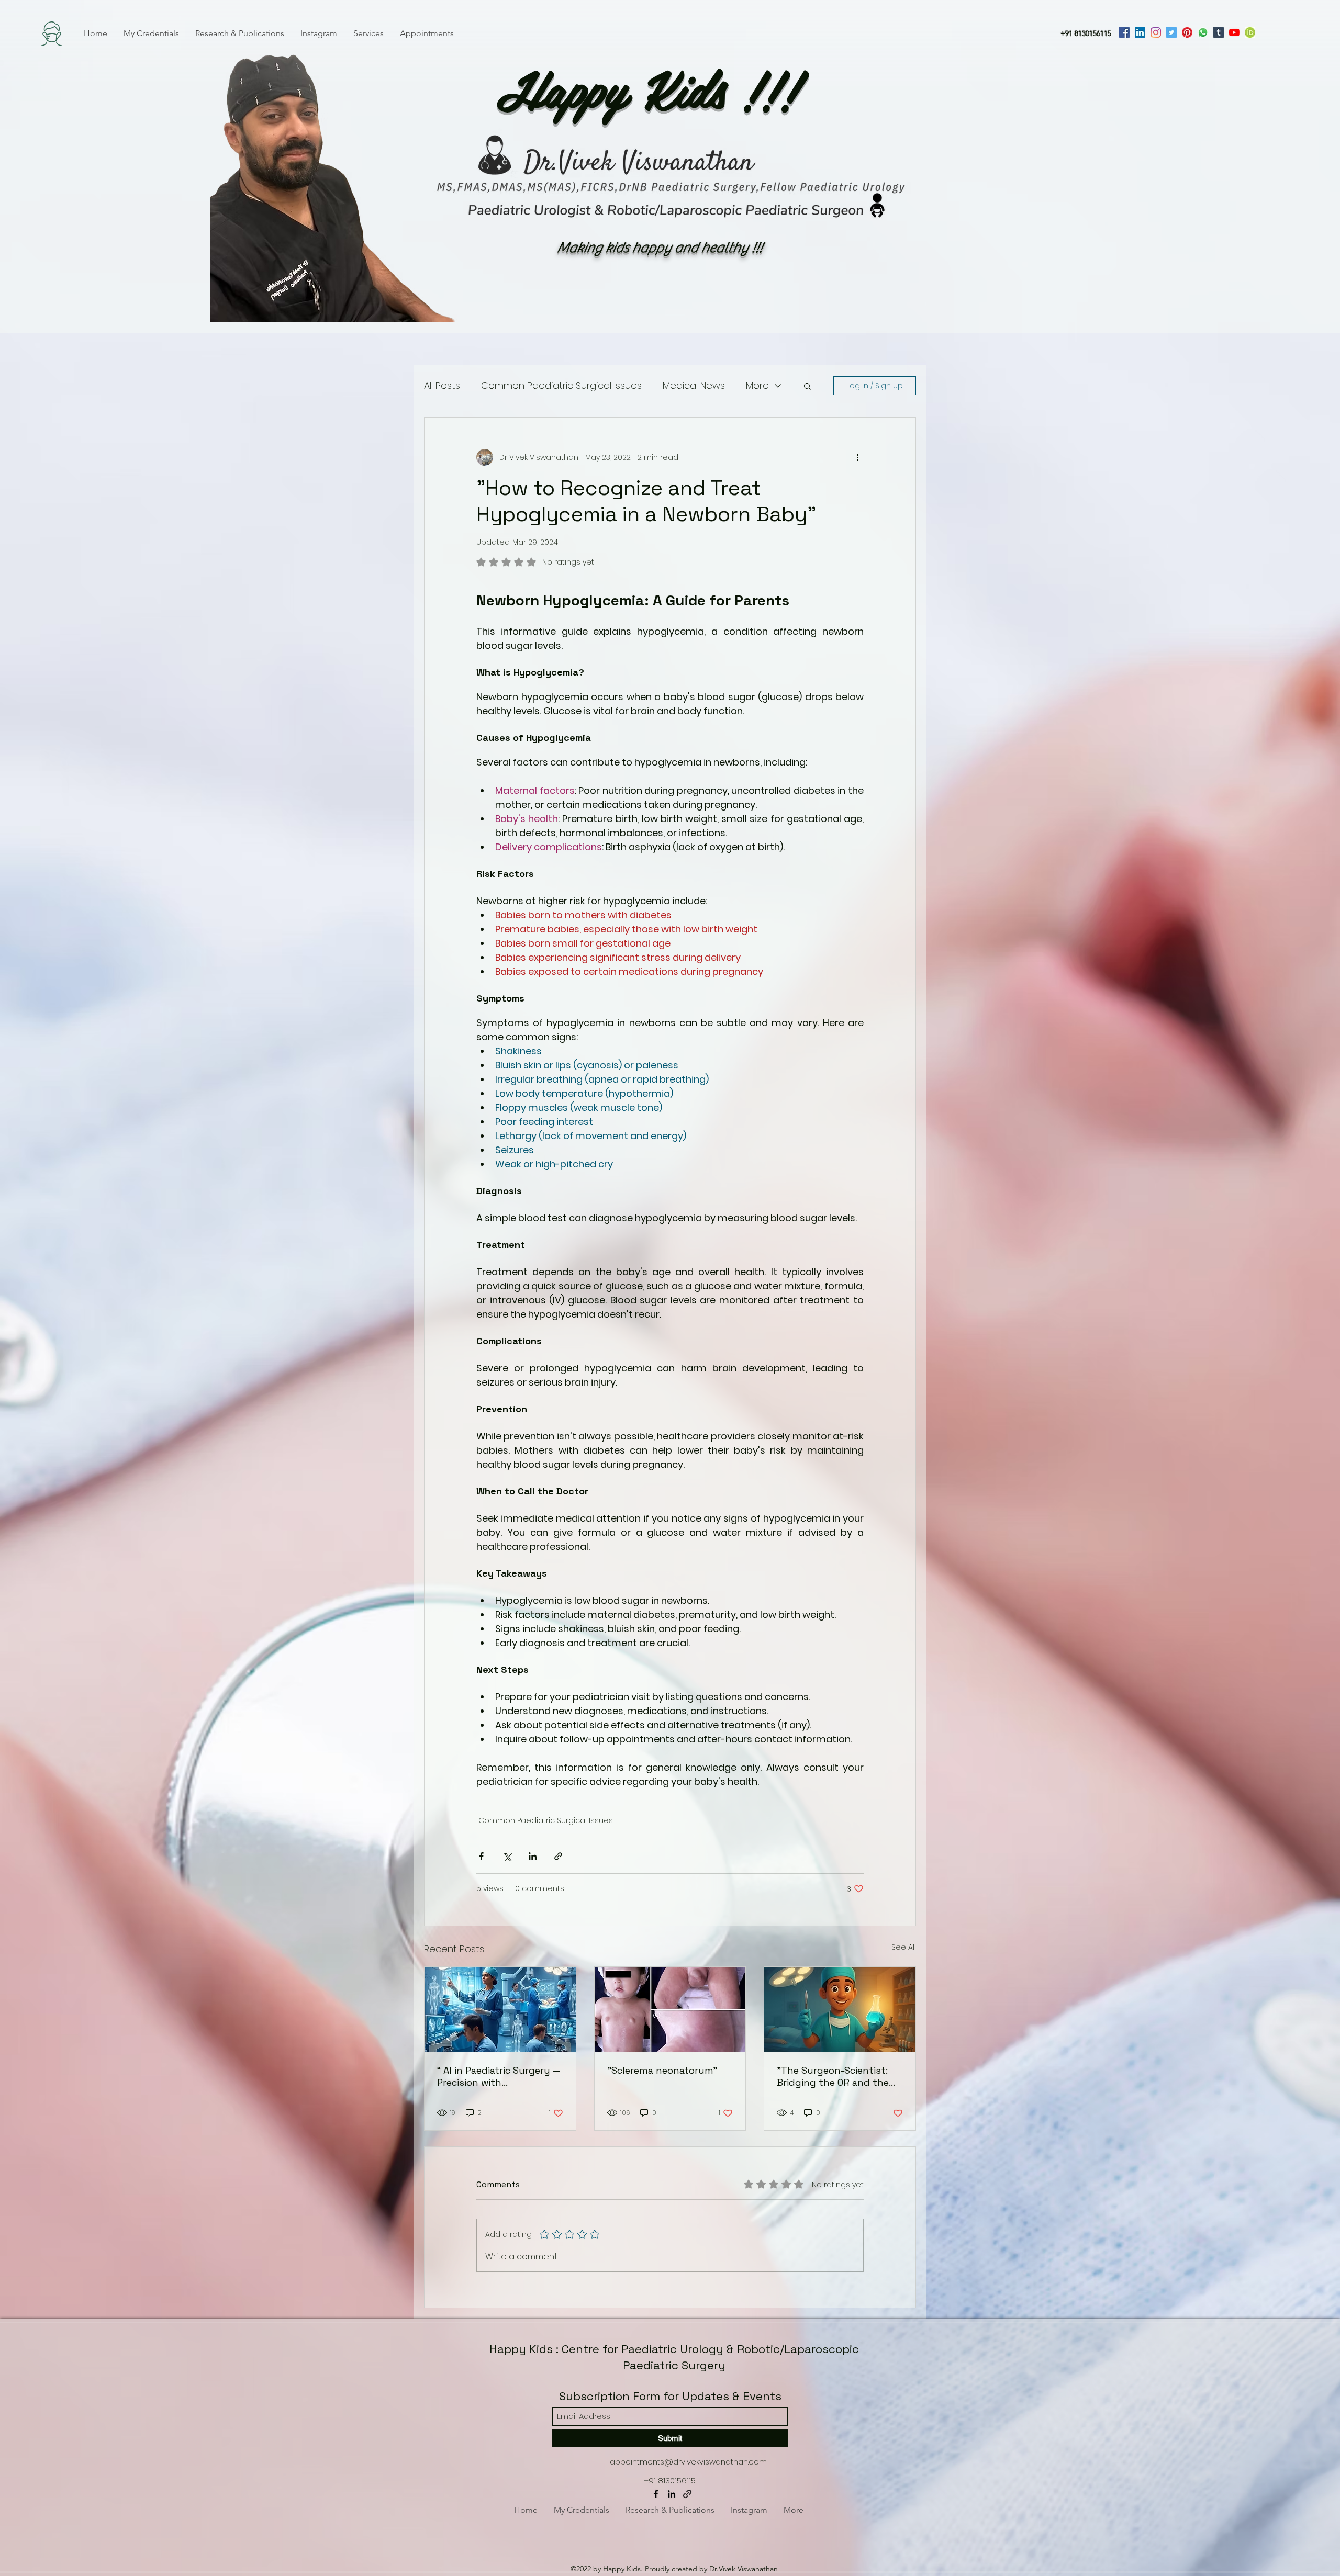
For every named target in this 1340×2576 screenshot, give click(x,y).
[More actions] (857, 457)
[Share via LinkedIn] (533, 1856)
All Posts (442, 385)
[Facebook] (1124, 32)
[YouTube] (1234, 32)
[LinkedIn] (1140, 32)
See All (904, 1947)
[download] (1250, 32)
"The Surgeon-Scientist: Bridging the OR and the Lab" (833, 2076)
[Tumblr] (1219, 32)
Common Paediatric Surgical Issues (561, 385)
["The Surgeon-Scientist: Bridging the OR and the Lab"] (840, 2009)
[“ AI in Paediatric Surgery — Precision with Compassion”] (500, 2009)
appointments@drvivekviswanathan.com (688, 2462)
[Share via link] (558, 1856)
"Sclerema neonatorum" (662, 2070)
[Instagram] (1156, 32)
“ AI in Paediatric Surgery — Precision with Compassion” (499, 2076)
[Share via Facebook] (481, 1856)
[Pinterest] (1187, 32)
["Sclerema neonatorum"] (670, 2009)
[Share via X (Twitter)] (507, 1856)
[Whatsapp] (1203, 32)
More (757, 385)
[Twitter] (1171, 32)
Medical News (694, 385)
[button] (807, 386)
